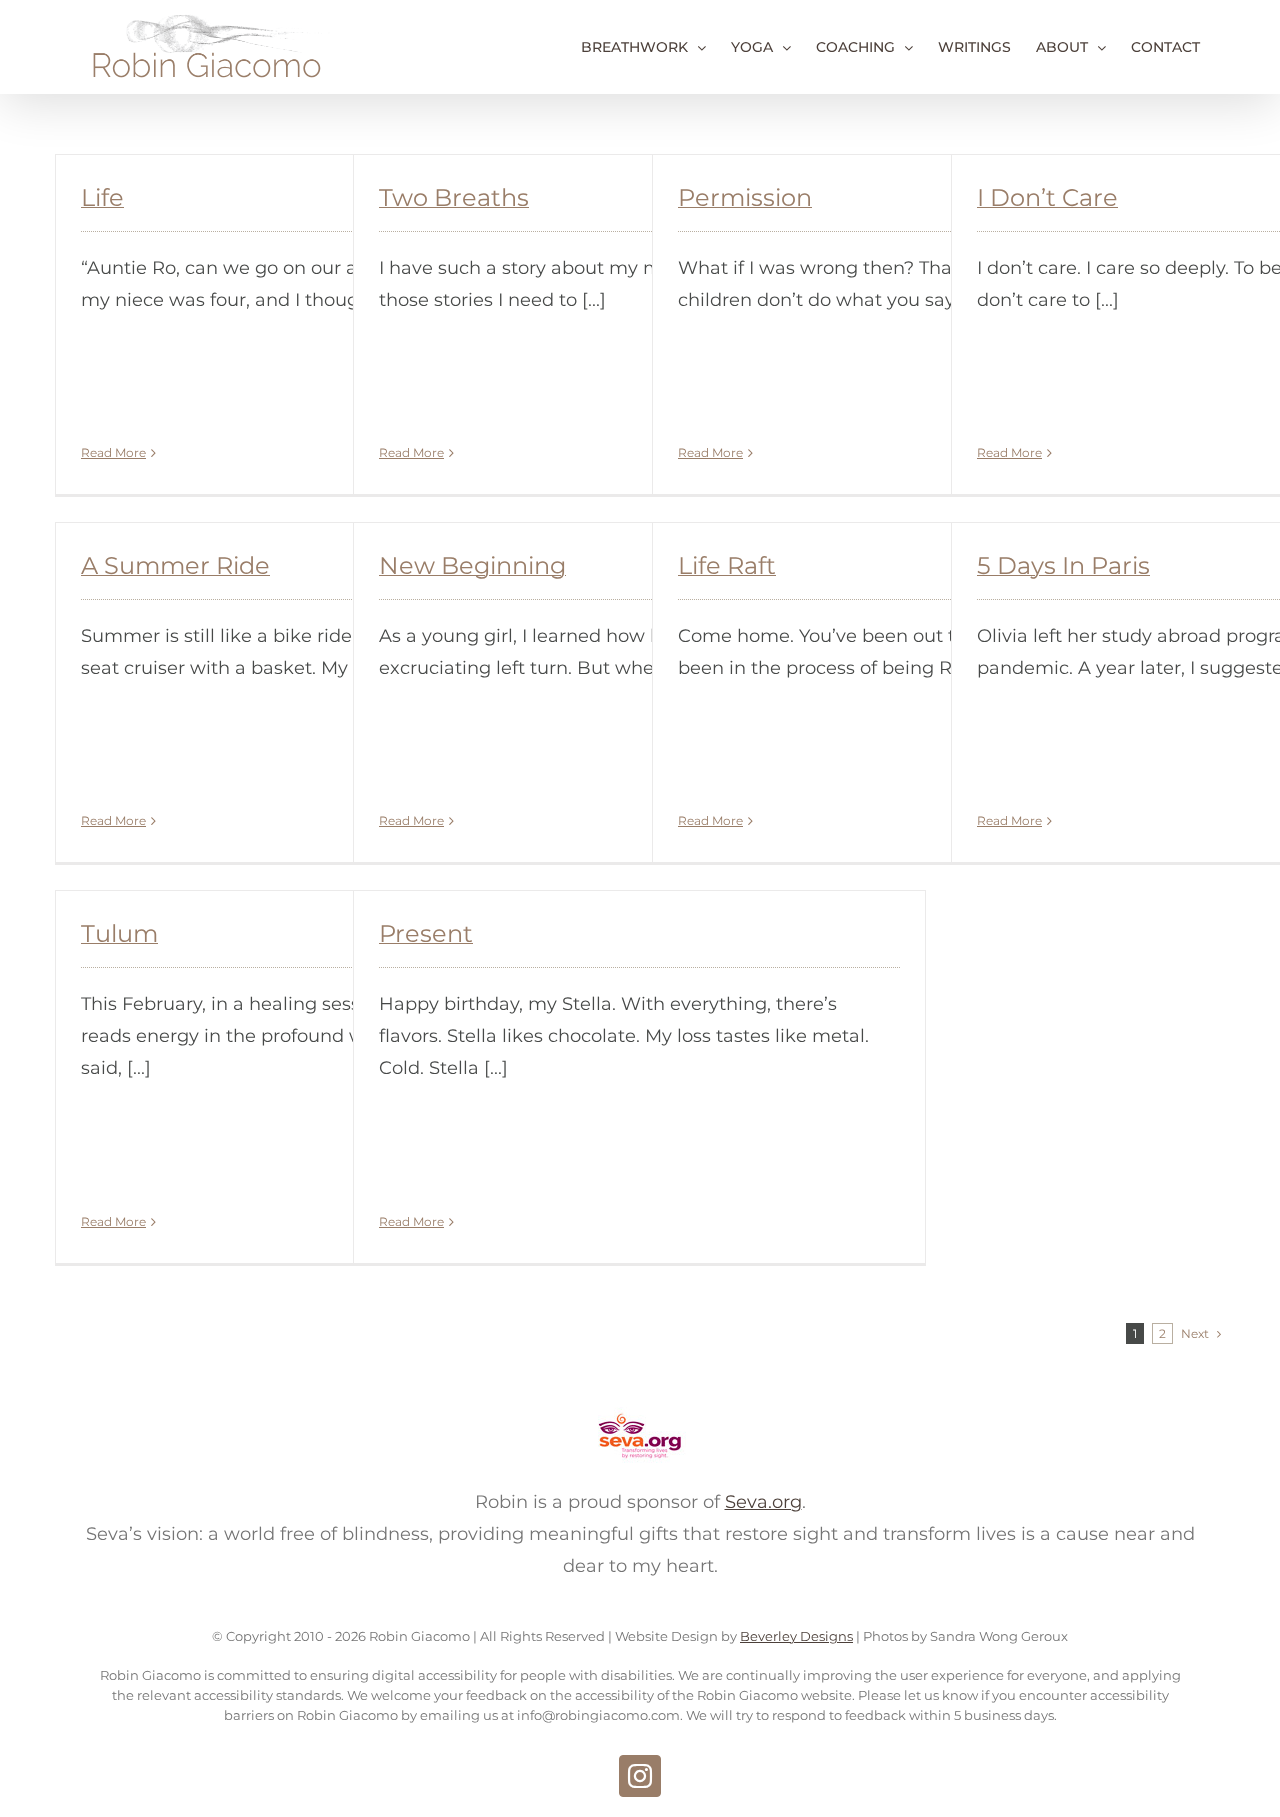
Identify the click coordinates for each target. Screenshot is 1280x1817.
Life (102, 197)
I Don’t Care (1047, 197)
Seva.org (763, 1502)
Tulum (119, 933)
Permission (745, 197)
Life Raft (727, 565)
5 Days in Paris (1063, 565)
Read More (113, 452)
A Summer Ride (175, 565)
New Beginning (472, 565)
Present (426, 933)
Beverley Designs (796, 1636)
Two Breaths (454, 197)
